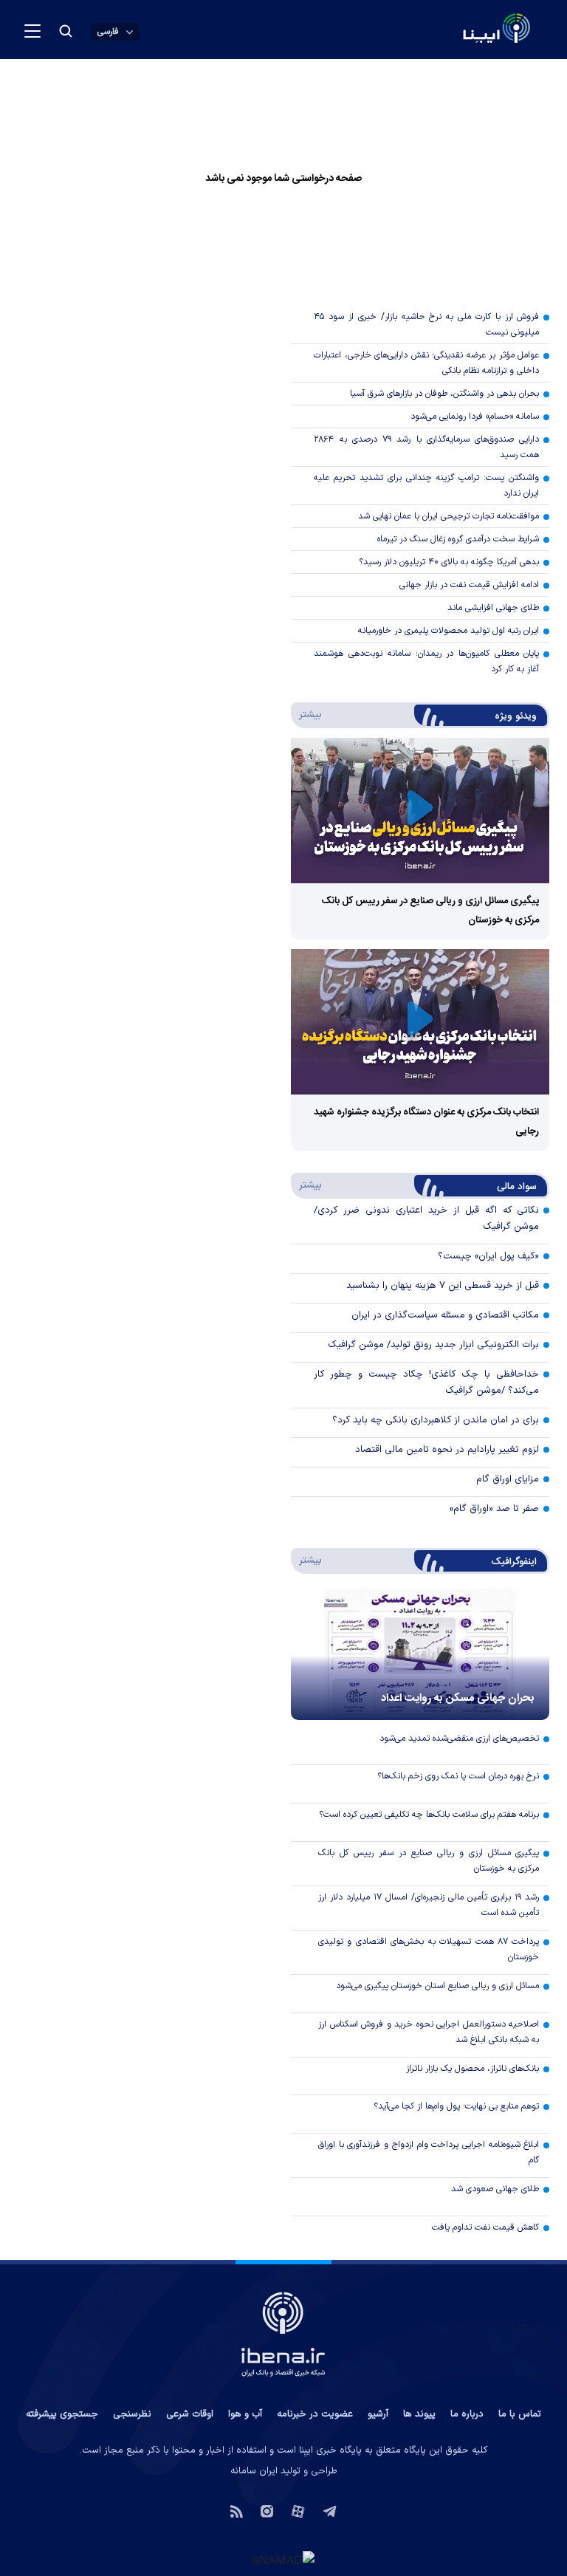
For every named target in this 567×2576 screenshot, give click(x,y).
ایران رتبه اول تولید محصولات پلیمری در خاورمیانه (449, 631)
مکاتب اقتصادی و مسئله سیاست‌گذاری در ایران (445, 1315)
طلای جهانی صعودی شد (495, 2189)
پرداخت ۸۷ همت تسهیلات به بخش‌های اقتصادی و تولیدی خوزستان (429, 1949)
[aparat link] (298, 2510)
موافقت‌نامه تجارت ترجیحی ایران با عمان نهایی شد (449, 516)
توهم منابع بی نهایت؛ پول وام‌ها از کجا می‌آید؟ (456, 2106)
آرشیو (378, 2414)
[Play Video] (420, 811)
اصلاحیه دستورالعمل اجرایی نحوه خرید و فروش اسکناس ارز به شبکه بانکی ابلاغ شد (429, 2032)
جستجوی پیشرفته (62, 2414)
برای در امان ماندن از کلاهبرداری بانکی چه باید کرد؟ (436, 1420)
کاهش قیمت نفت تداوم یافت (485, 2227)
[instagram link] (267, 2510)
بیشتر (307, 714)
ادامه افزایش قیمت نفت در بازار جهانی (469, 585)
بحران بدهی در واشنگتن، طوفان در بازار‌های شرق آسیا (444, 394)
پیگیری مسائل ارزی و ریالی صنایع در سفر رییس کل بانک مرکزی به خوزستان (429, 1861)
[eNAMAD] (283, 2559)
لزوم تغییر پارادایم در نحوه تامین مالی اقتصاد (447, 1450)
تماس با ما (520, 2414)
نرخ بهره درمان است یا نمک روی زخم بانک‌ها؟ (458, 1776)
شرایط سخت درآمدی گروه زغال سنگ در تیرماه (458, 539)
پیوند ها (419, 2414)
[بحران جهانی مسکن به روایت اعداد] (420, 1654)
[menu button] (32, 31)
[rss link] (237, 2510)
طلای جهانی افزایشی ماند (493, 608)
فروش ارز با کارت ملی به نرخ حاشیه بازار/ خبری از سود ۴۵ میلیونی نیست (426, 325)
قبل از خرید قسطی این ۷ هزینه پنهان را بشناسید (443, 1286)
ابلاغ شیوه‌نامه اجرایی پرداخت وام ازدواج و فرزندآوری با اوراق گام (429, 2152)
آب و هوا (245, 2414)
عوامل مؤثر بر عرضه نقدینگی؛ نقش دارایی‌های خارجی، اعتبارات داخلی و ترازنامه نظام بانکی (426, 363)
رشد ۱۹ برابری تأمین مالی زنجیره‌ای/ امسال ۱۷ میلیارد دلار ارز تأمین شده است (429, 1905)
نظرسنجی (132, 2414)
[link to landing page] (461, 30)
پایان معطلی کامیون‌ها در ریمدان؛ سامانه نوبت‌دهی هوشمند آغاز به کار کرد (426, 661)
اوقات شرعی (190, 2414)
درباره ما (467, 2414)
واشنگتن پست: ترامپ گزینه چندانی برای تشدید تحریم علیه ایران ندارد (426, 486)
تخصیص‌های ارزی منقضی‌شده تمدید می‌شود (459, 1739)
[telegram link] (330, 2510)
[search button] (66, 31)
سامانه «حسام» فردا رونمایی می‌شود (475, 417)
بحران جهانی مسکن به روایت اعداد (458, 1698)
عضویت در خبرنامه (315, 2414)
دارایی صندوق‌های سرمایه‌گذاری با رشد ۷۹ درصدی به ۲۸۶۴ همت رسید (426, 447)
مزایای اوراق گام (508, 1479)
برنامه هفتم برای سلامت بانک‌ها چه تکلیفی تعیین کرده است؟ (429, 1815)
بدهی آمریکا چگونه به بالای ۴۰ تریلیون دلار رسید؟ (449, 562)
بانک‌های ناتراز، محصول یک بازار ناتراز (472, 2069)
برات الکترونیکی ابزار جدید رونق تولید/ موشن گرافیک (433, 1345)
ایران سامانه (254, 2471)
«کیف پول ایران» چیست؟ (488, 1256)
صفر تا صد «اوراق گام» (494, 1509)
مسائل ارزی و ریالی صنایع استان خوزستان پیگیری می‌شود (437, 1986)
